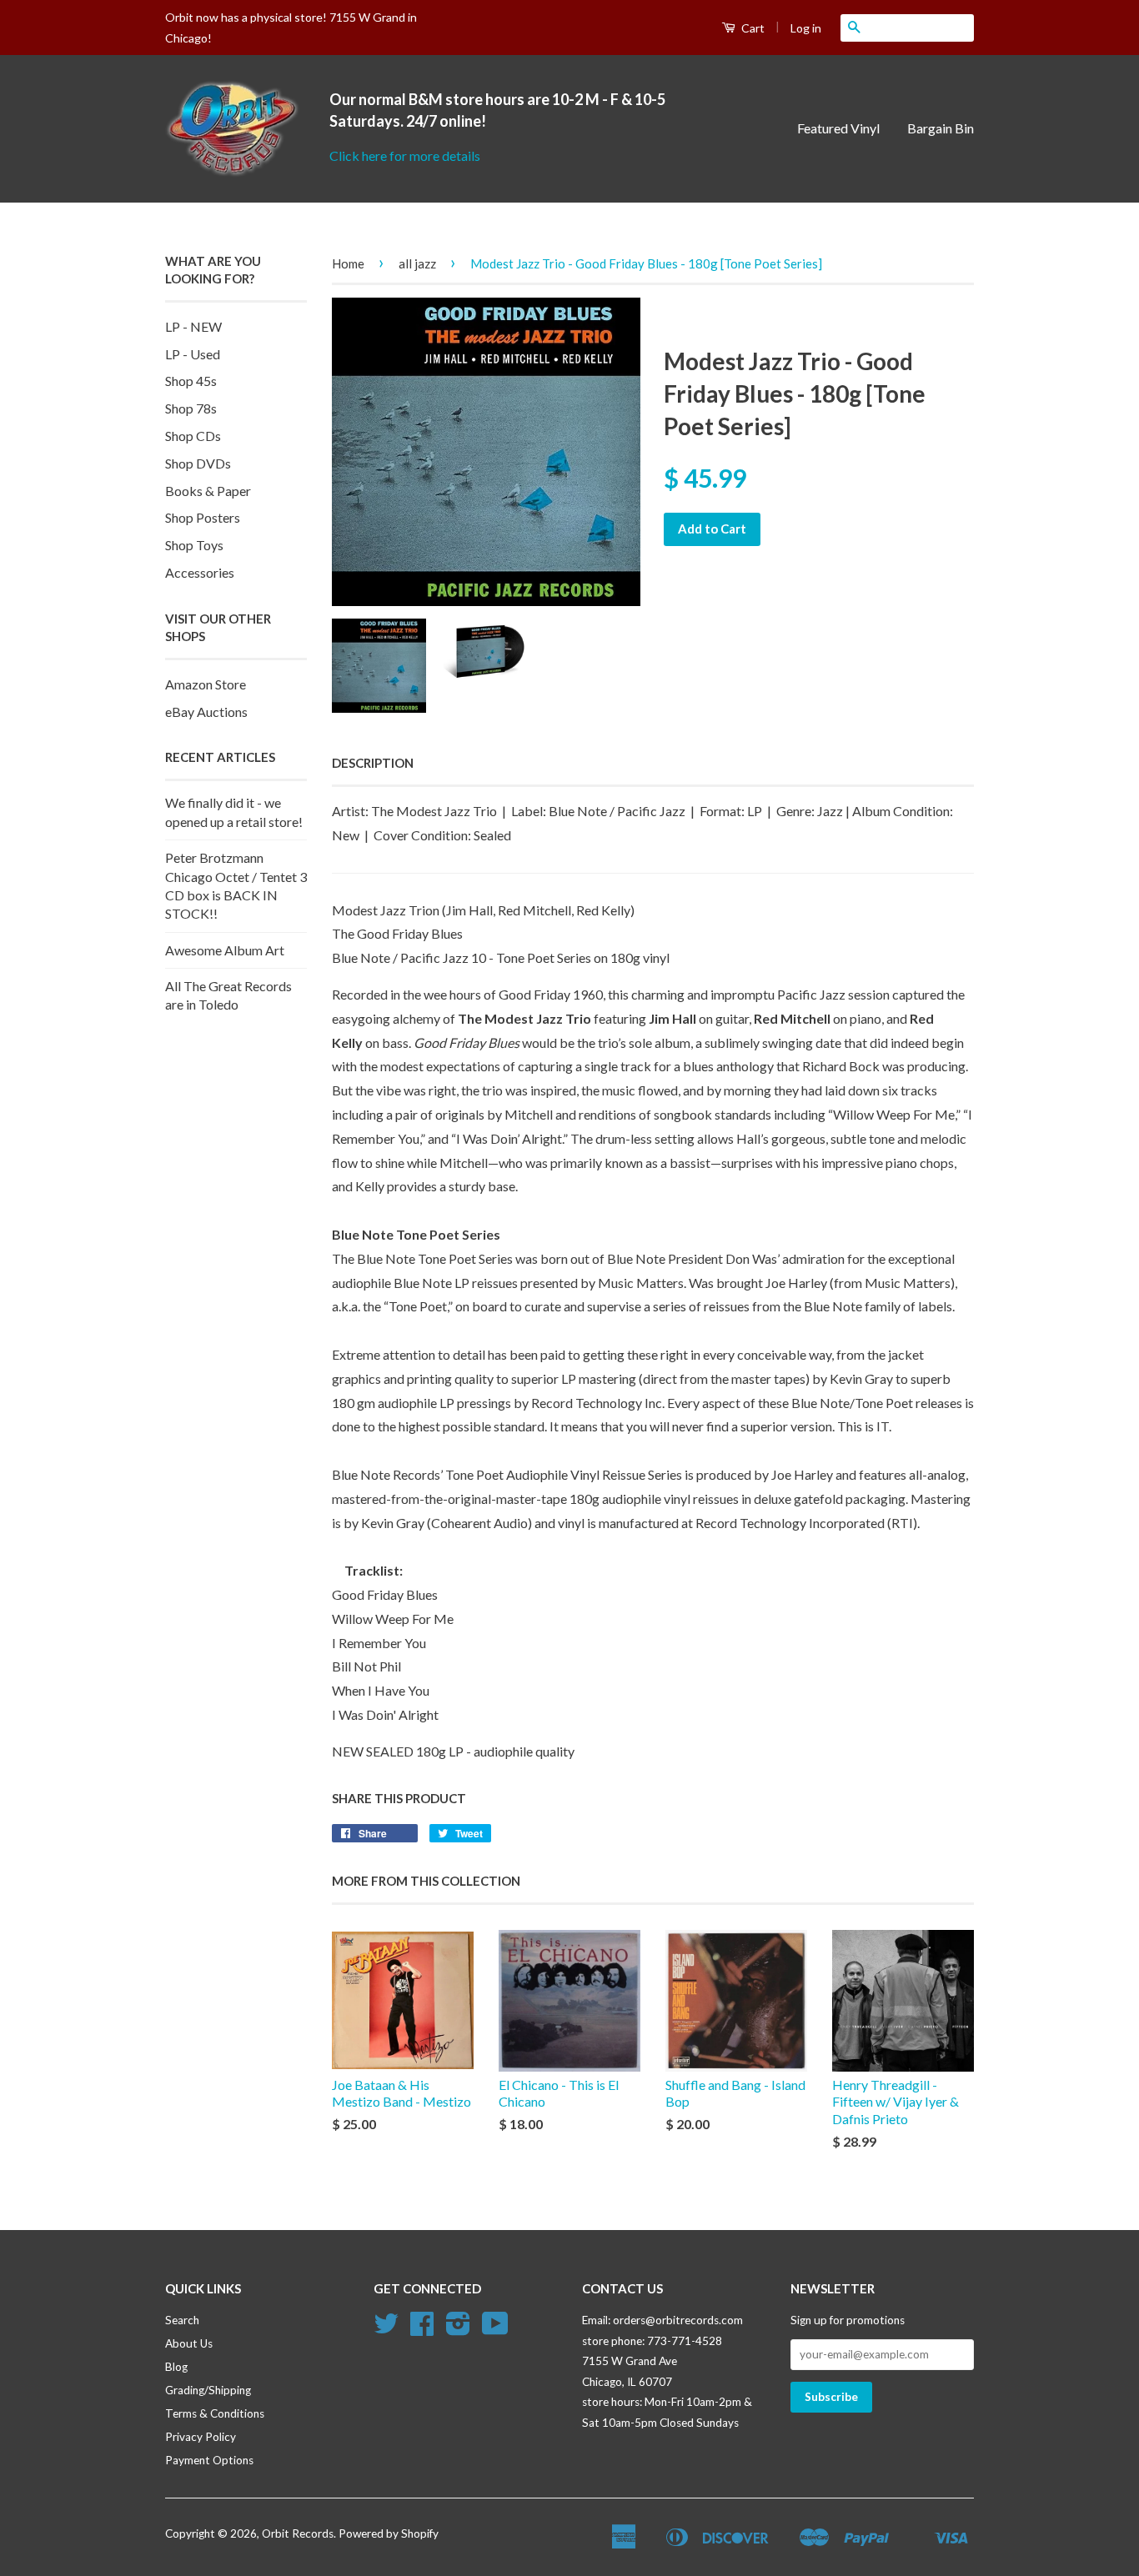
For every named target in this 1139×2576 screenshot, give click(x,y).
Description (373, 763)
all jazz (417, 263)
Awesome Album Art (225, 950)
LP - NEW (193, 326)
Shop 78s (191, 408)
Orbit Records (298, 2533)
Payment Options (209, 2460)
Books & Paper (208, 491)
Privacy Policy (201, 2437)
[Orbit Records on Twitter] (386, 2329)
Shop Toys (194, 545)
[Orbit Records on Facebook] (422, 2329)
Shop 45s (191, 381)
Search (182, 2320)
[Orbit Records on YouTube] (495, 2329)
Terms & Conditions (215, 2413)
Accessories (200, 572)
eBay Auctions (206, 712)
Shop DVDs (198, 463)
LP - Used (193, 354)
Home (348, 263)
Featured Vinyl (838, 128)
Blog (176, 2367)
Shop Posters (203, 517)
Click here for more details (405, 155)
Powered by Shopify (389, 2533)
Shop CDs (193, 436)
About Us (189, 2343)
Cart (752, 28)
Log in (806, 28)
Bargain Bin (941, 128)
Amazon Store (206, 684)
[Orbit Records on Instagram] (458, 2329)
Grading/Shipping (208, 2390)
